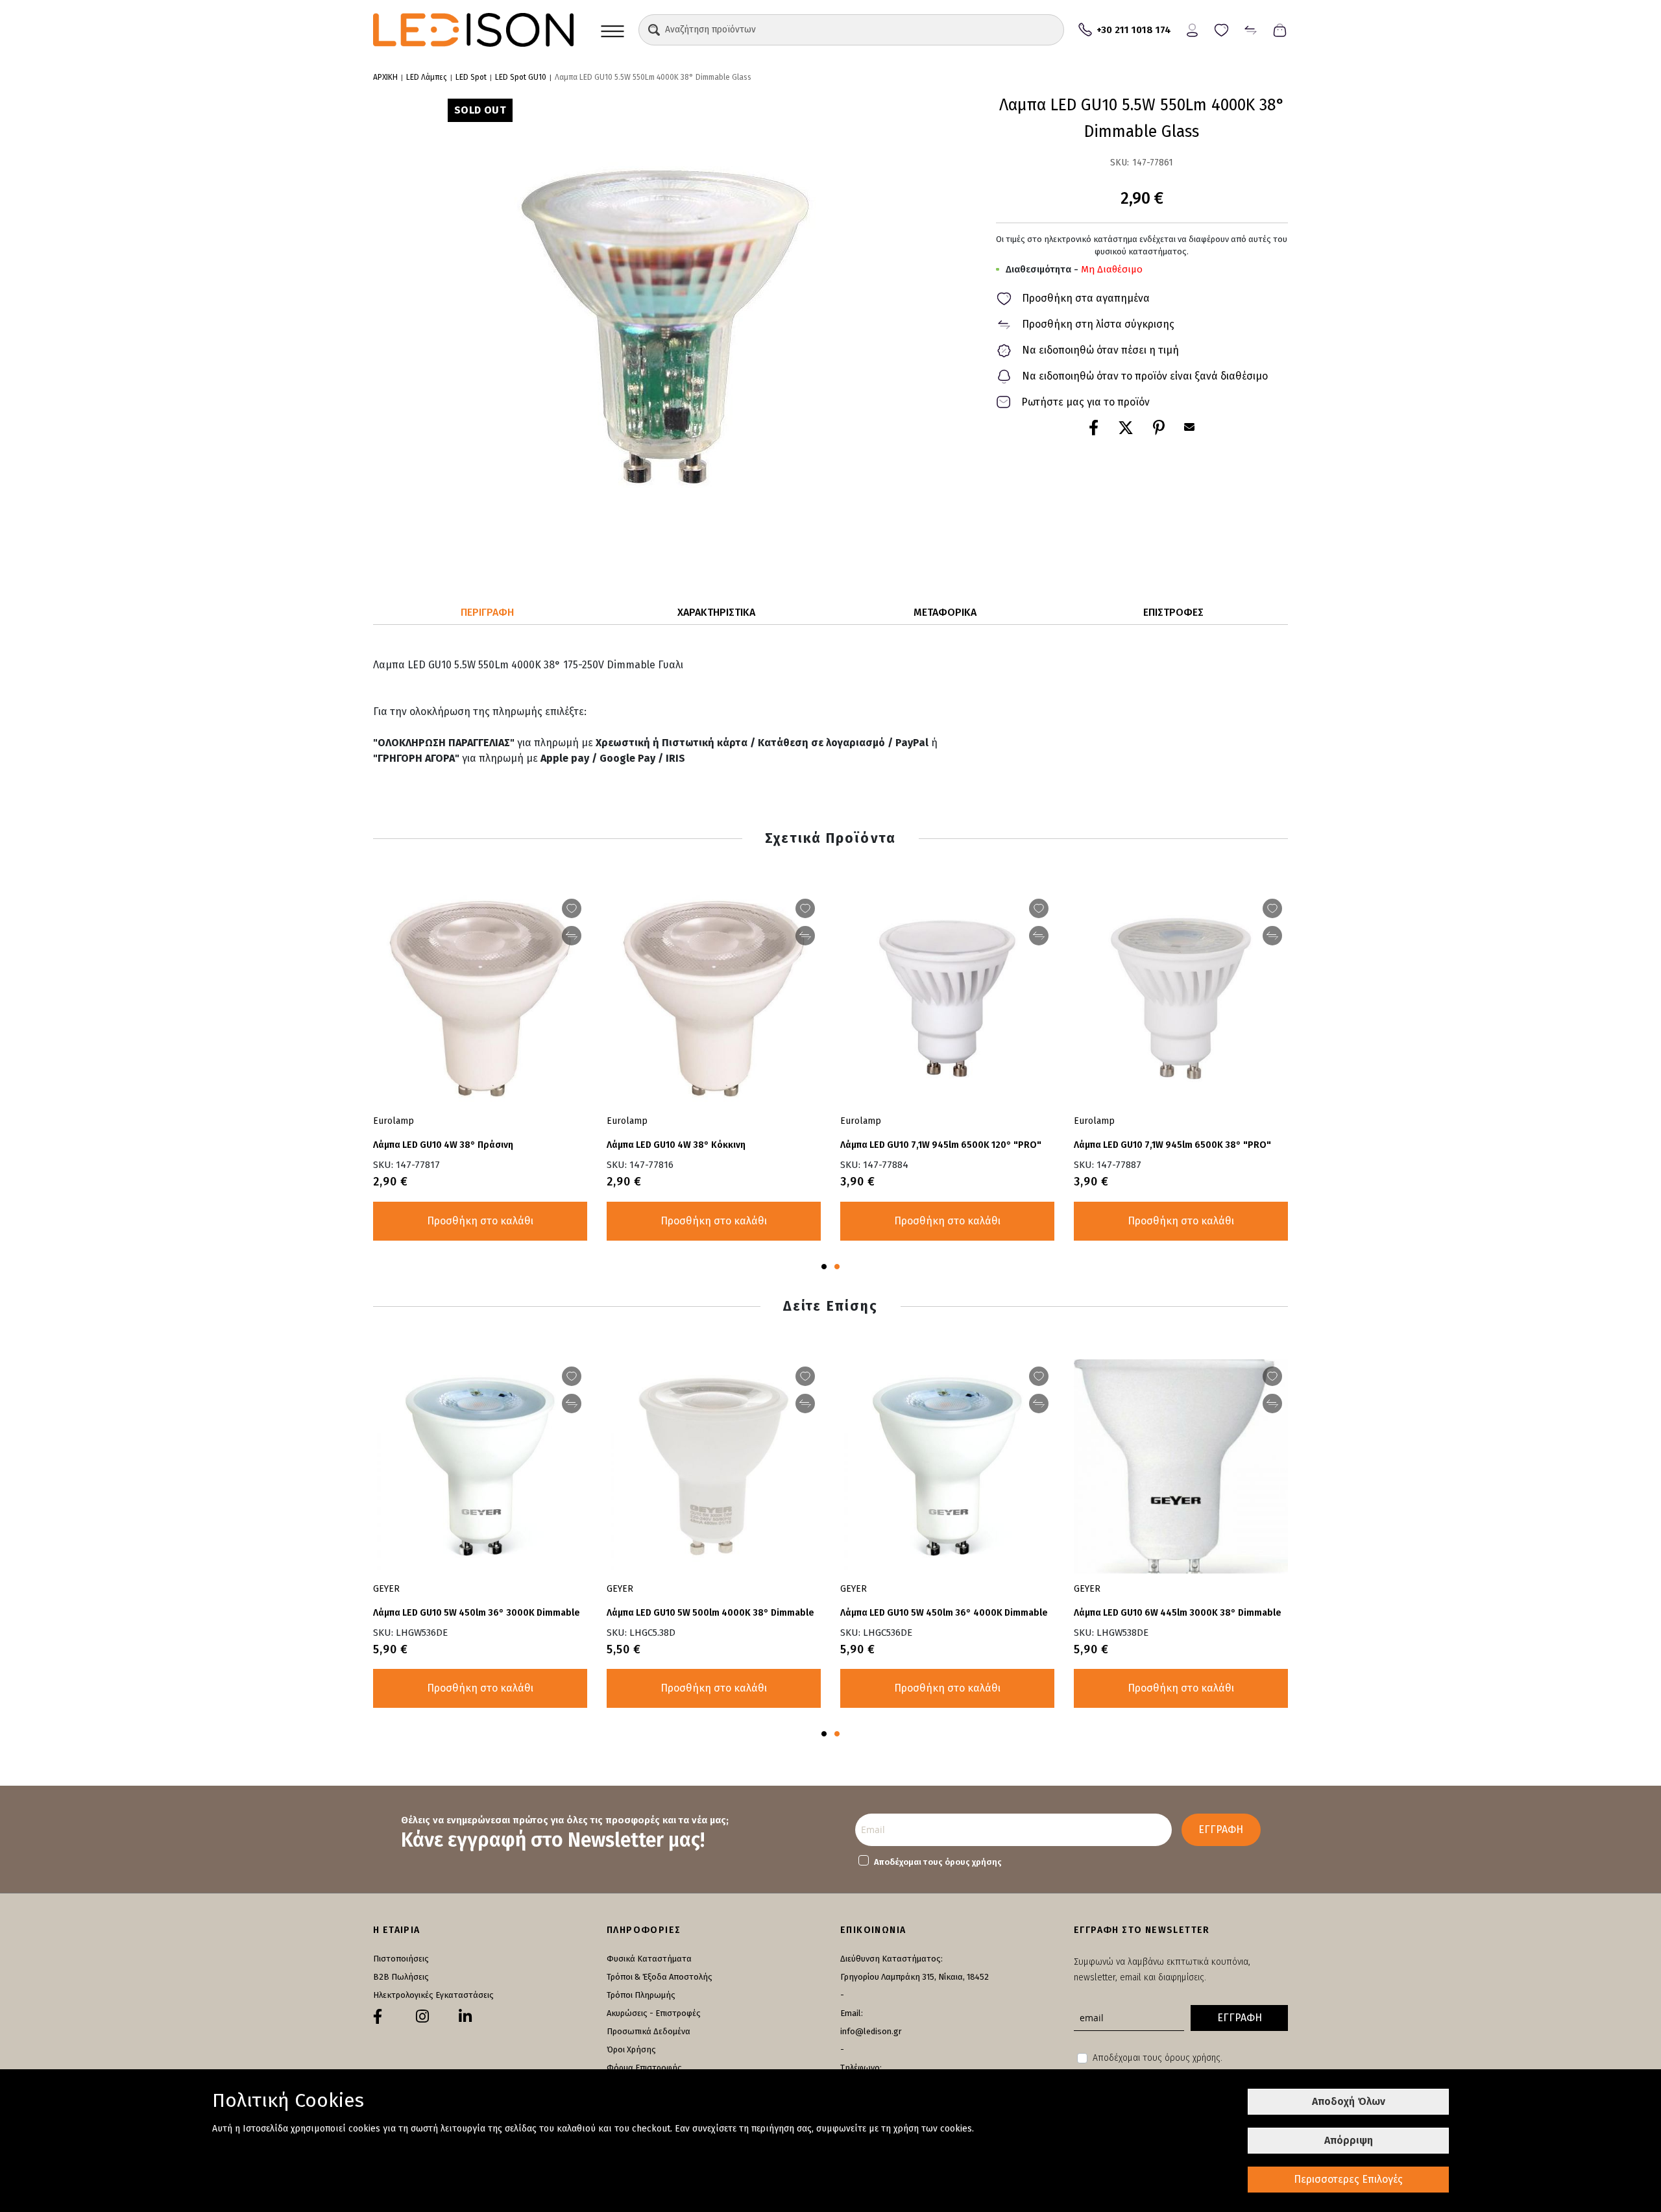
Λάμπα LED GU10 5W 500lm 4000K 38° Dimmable (710, 1613)
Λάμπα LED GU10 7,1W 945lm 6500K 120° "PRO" (941, 1145)
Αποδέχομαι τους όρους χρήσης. (1158, 2058)
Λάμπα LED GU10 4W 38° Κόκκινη (676, 1145)
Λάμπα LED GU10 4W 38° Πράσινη (443, 1145)
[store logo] (473, 30)
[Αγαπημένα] (1221, 29)
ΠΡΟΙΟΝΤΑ (612, 30)
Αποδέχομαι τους (938, 1862)
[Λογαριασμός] (1192, 29)
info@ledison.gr (871, 2031)
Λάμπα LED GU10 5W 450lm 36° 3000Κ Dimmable (477, 1613)
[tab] (488, 613)
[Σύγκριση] (1251, 29)
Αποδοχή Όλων (1349, 2101)
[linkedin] (465, 2017)
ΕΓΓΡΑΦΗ (1221, 1829)
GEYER (620, 1589)
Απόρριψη (1349, 2140)
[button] (654, 30)
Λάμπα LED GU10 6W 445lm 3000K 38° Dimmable (1178, 1613)
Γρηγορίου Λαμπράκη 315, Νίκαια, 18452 (915, 1977)
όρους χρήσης (973, 1862)
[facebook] (378, 2017)
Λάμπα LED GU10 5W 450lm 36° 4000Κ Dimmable (944, 1613)
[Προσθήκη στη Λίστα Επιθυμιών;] (805, 908)
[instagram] (422, 2017)
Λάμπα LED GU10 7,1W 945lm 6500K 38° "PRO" (1172, 1145)
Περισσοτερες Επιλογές (1348, 2179)
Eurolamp (627, 1121)
